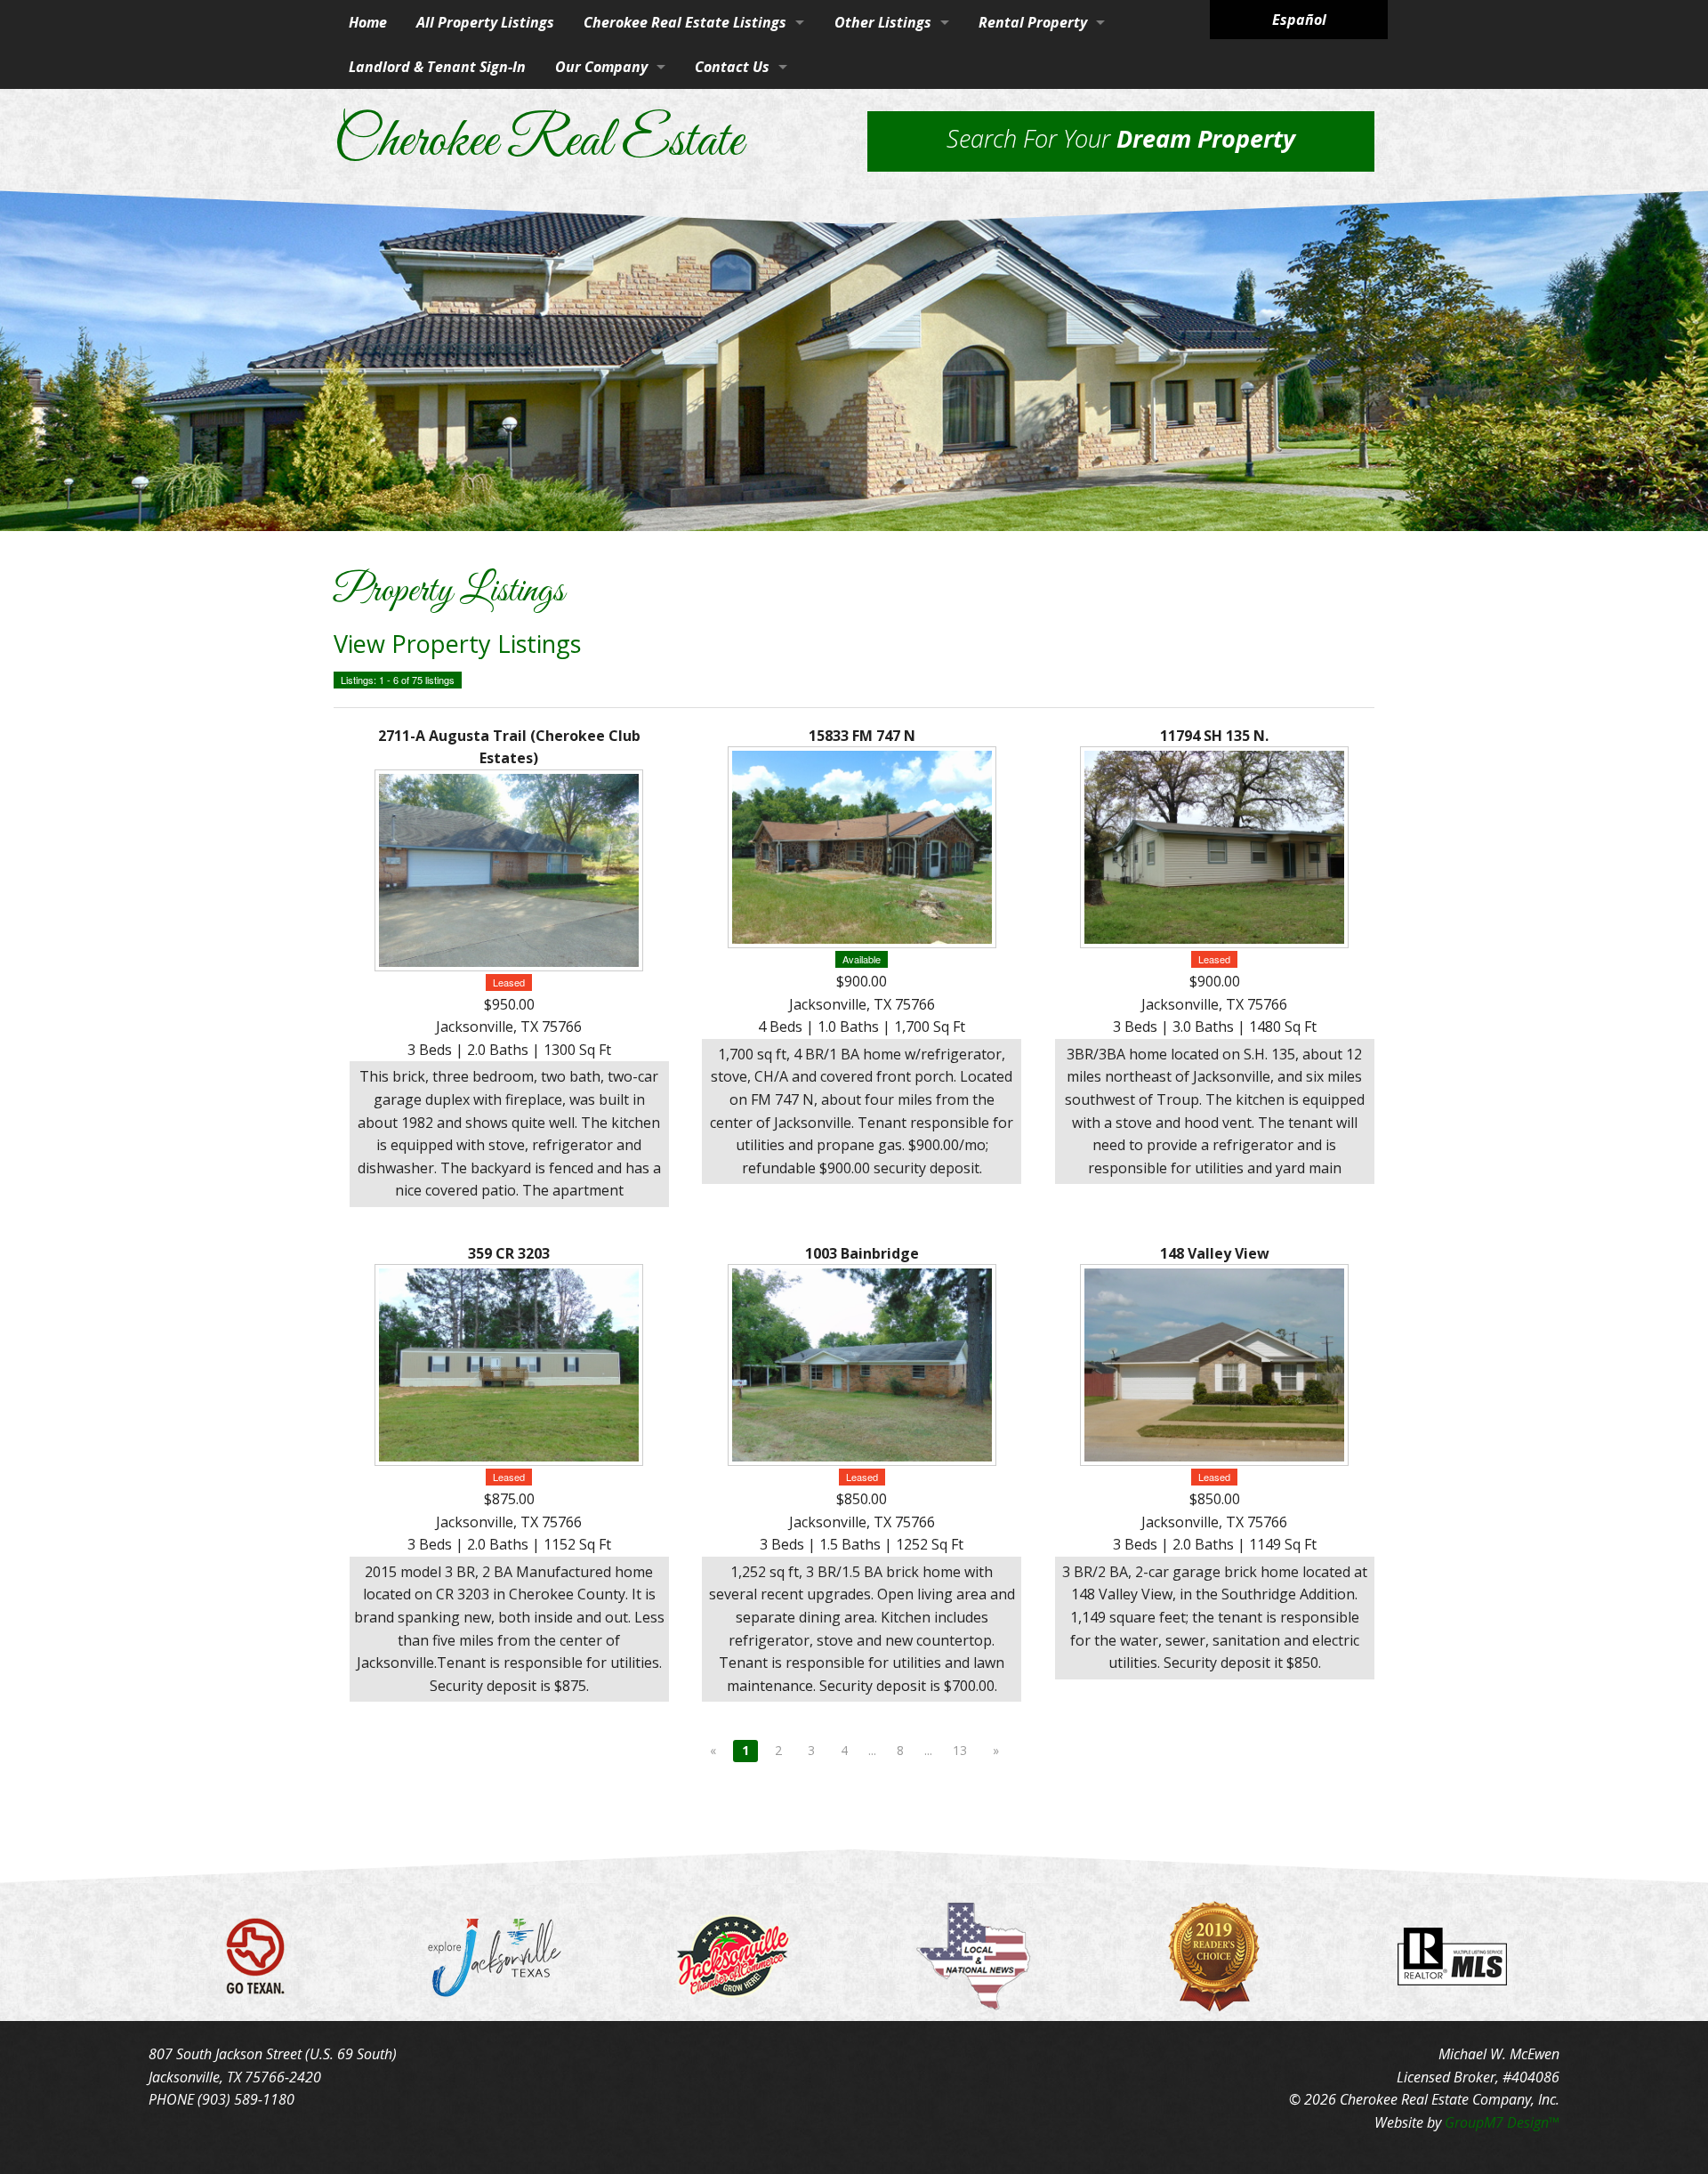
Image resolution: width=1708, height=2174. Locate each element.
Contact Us (732, 67)
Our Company (601, 67)
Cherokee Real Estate (538, 142)
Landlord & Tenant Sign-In (437, 67)
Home (368, 22)
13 (960, 1750)
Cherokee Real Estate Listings (685, 22)
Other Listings (883, 22)
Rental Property (1033, 22)
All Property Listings (485, 22)
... (872, 1750)
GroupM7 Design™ (1502, 2122)
